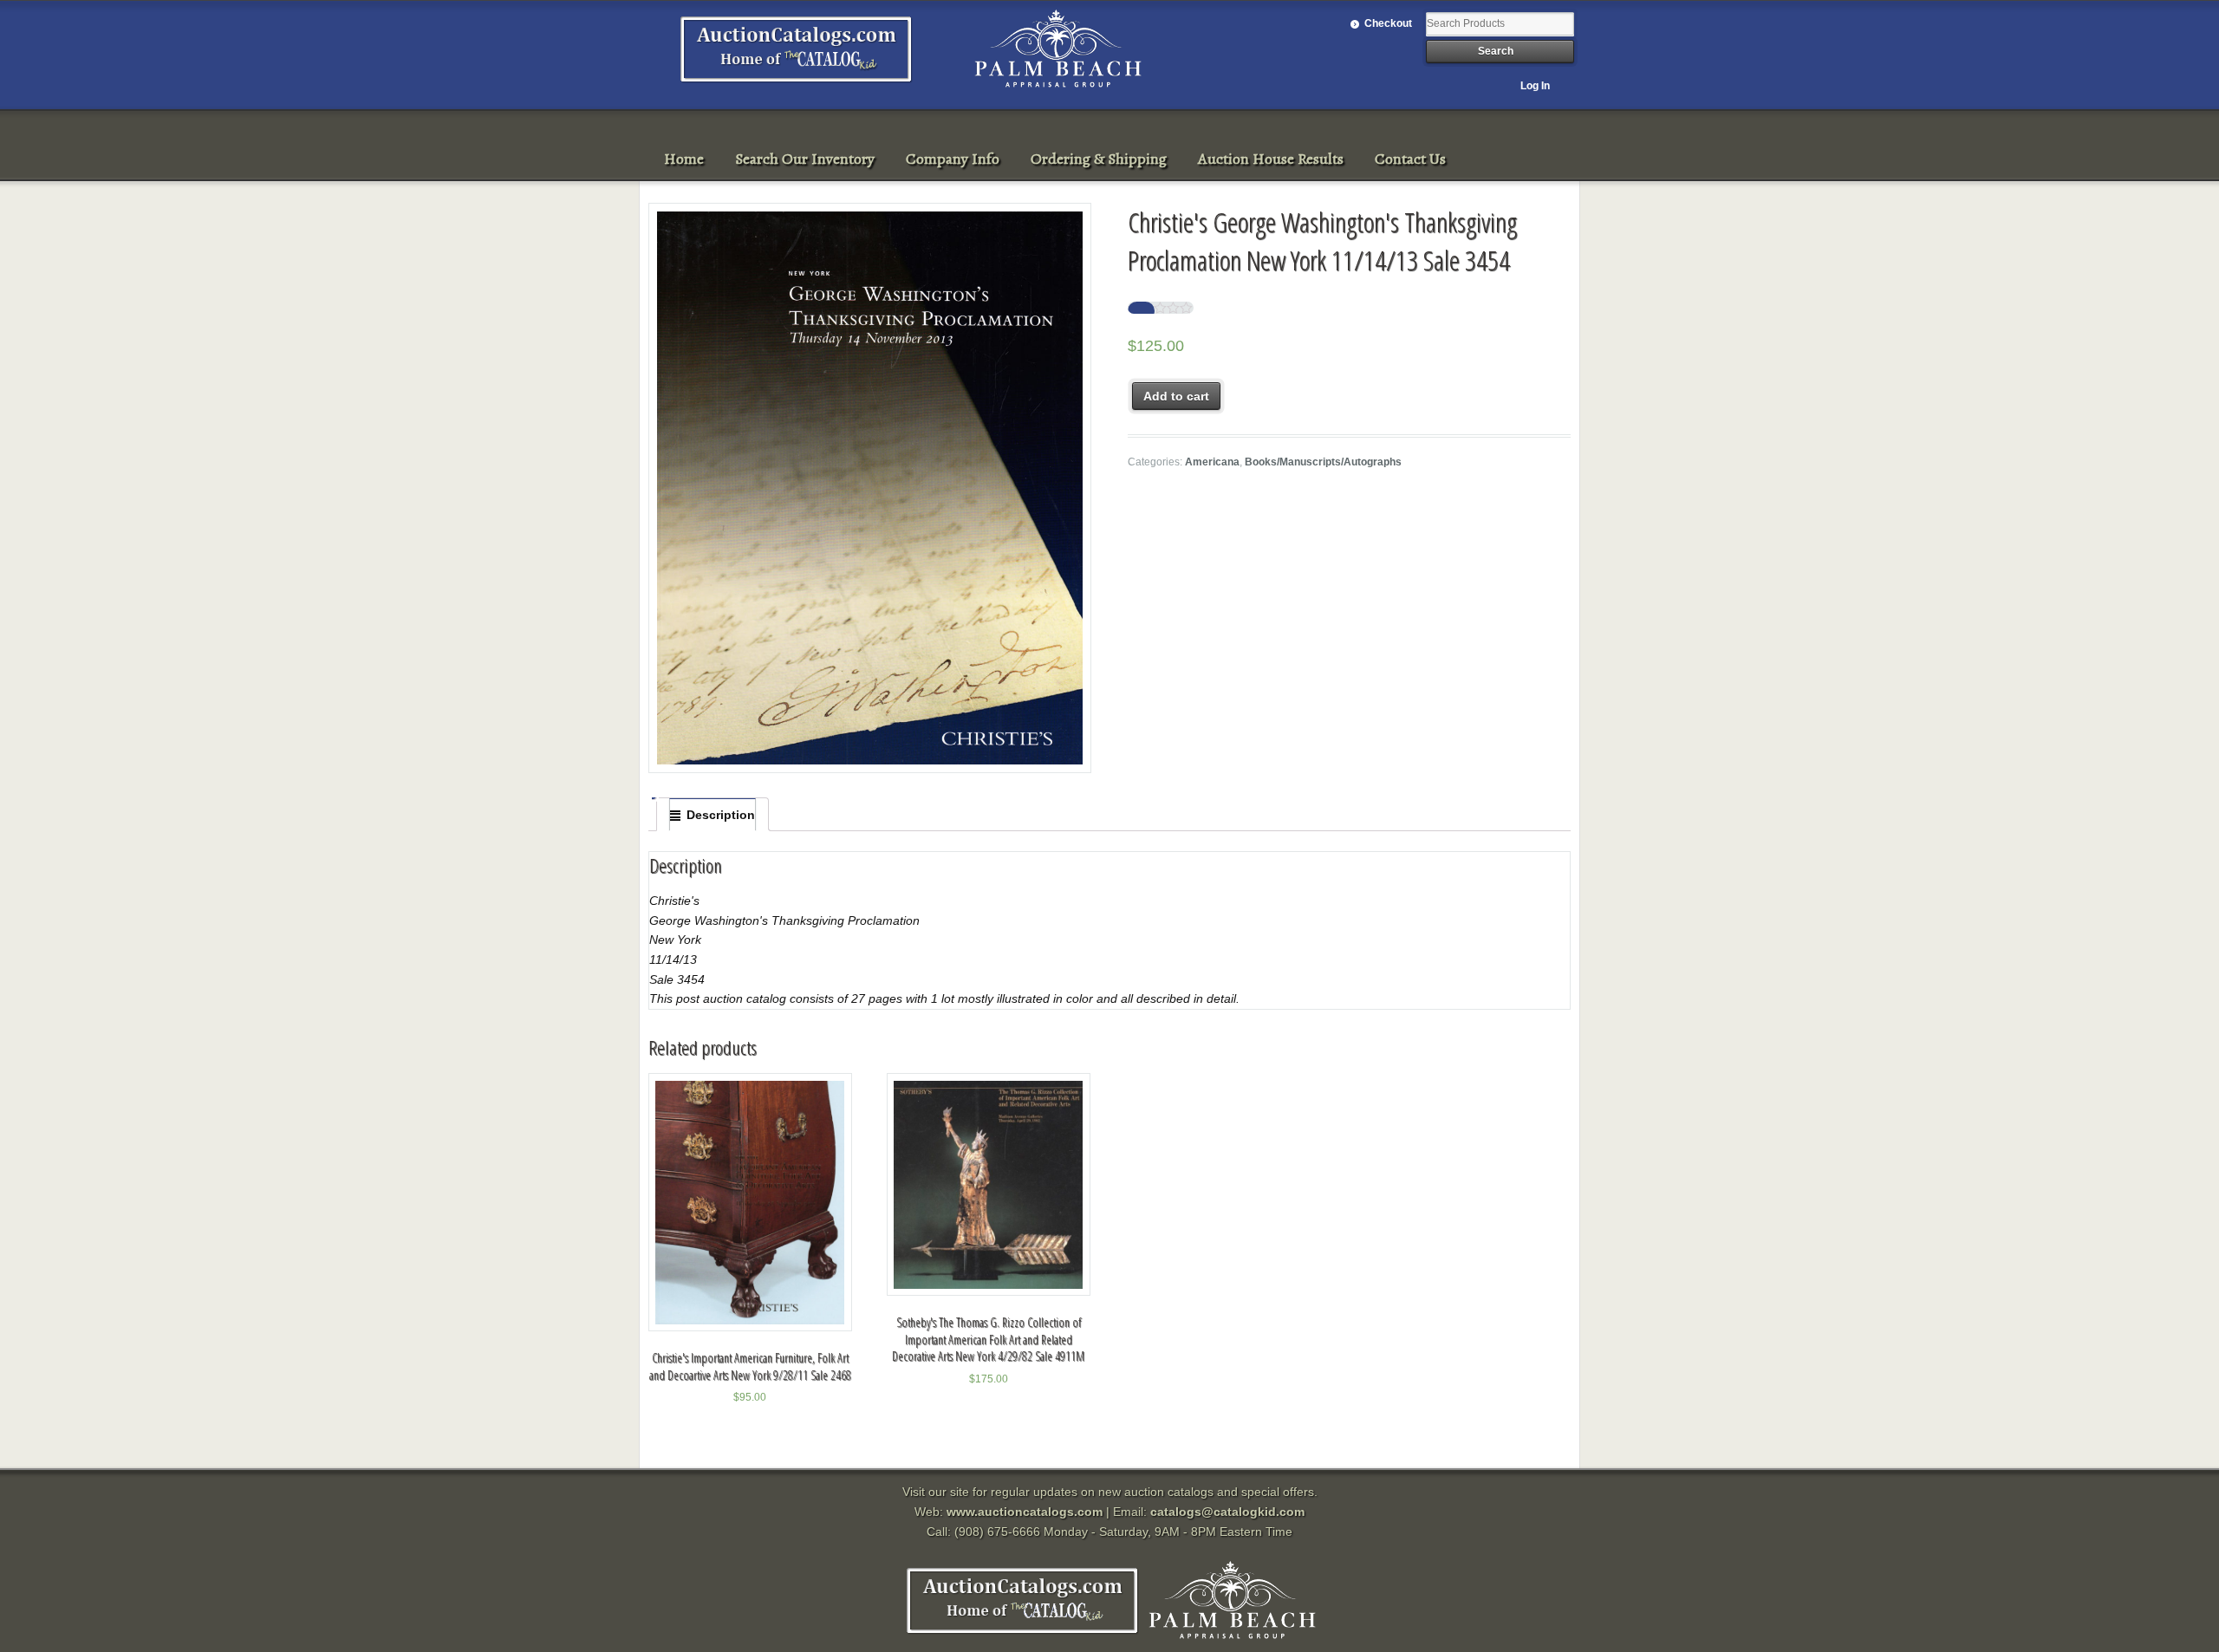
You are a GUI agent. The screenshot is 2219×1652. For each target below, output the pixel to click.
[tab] (713, 815)
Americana (1212, 462)
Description (721, 815)
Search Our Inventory (805, 159)
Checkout (1388, 23)
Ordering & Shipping (1099, 159)
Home (684, 159)
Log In (1535, 86)
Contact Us (1410, 159)
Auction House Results (1271, 159)
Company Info (953, 159)
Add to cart (1176, 396)
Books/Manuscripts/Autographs (1323, 462)
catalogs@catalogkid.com (1227, 1512)
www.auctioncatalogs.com (1025, 1512)
